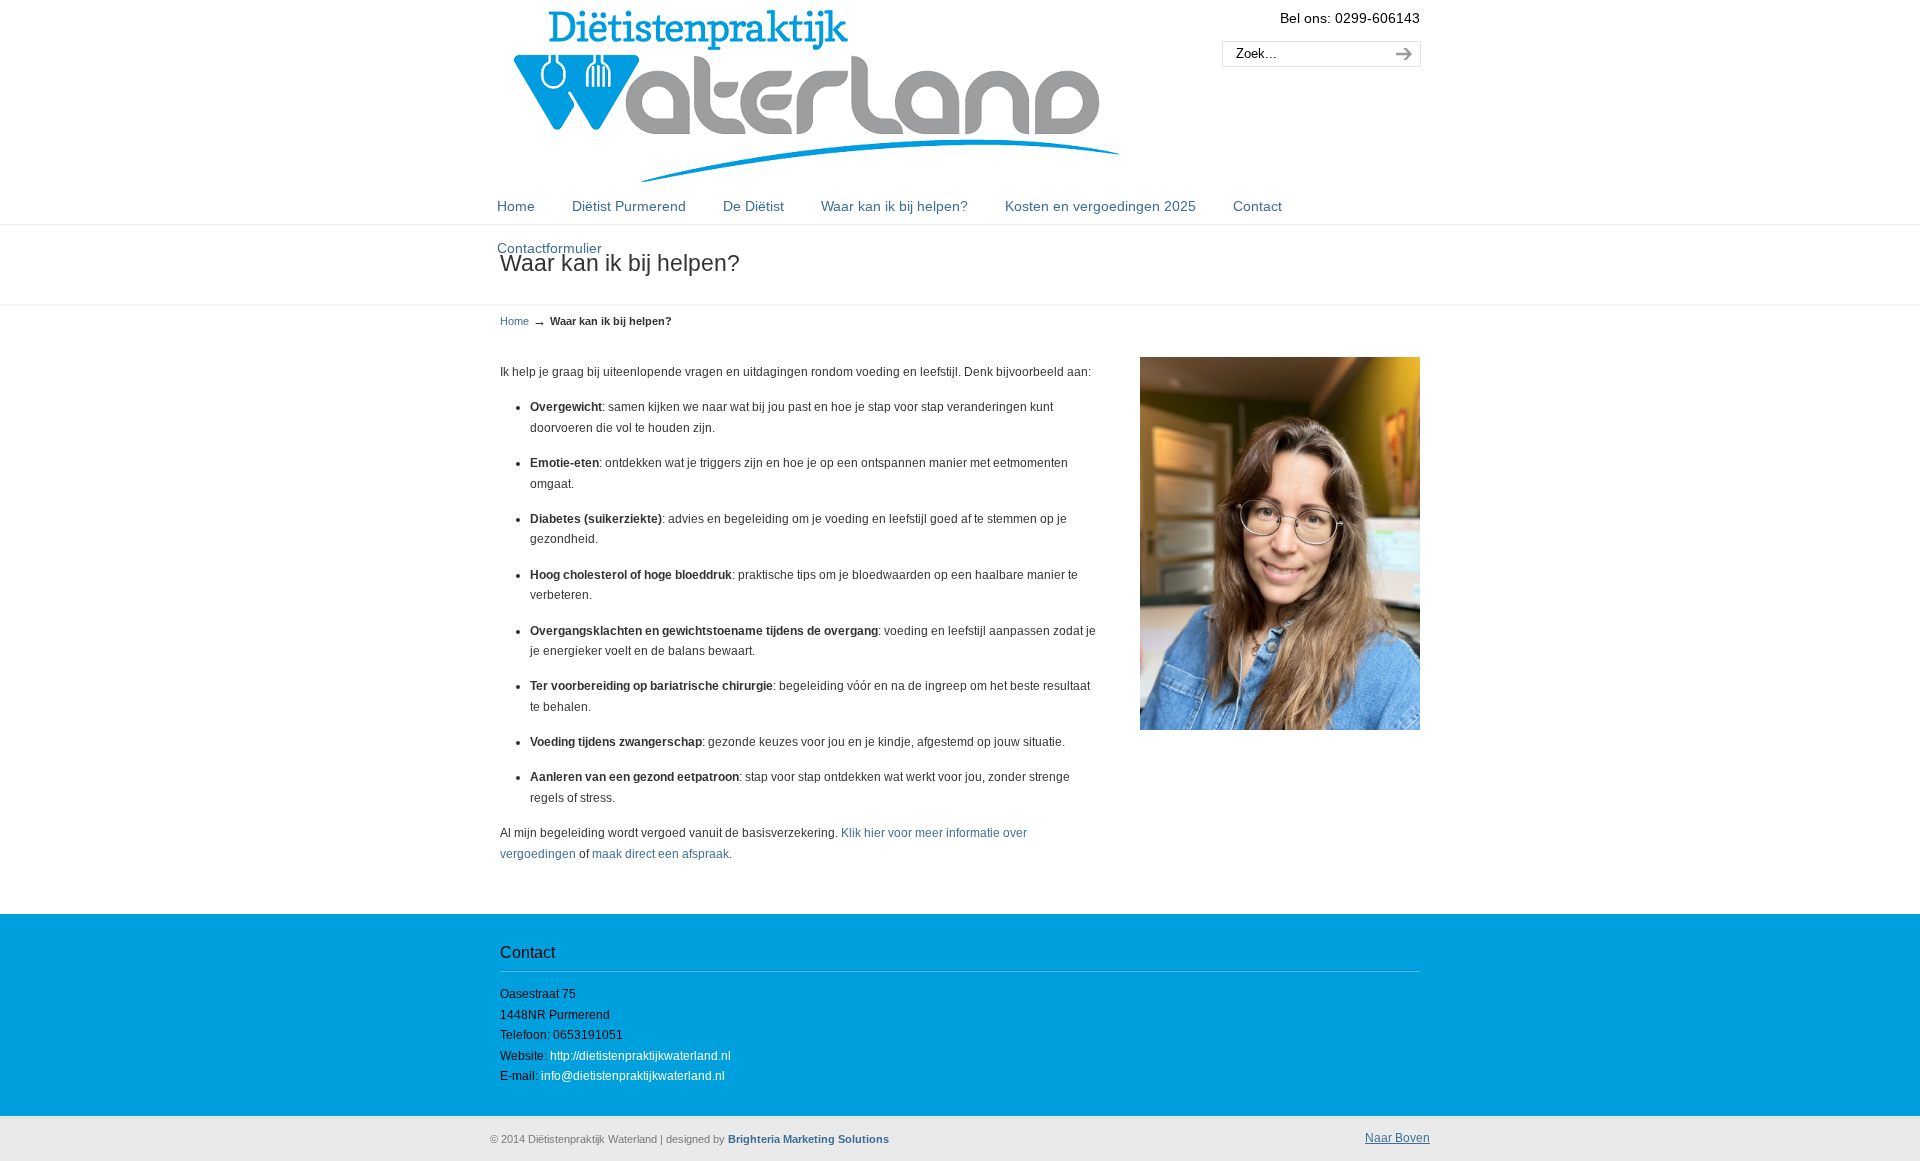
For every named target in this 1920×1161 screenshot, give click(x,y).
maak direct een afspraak (660, 854)
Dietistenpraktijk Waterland (817, 96)
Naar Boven (1397, 1138)
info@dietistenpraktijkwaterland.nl (633, 1076)
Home (514, 321)
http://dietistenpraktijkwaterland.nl (640, 1056)
